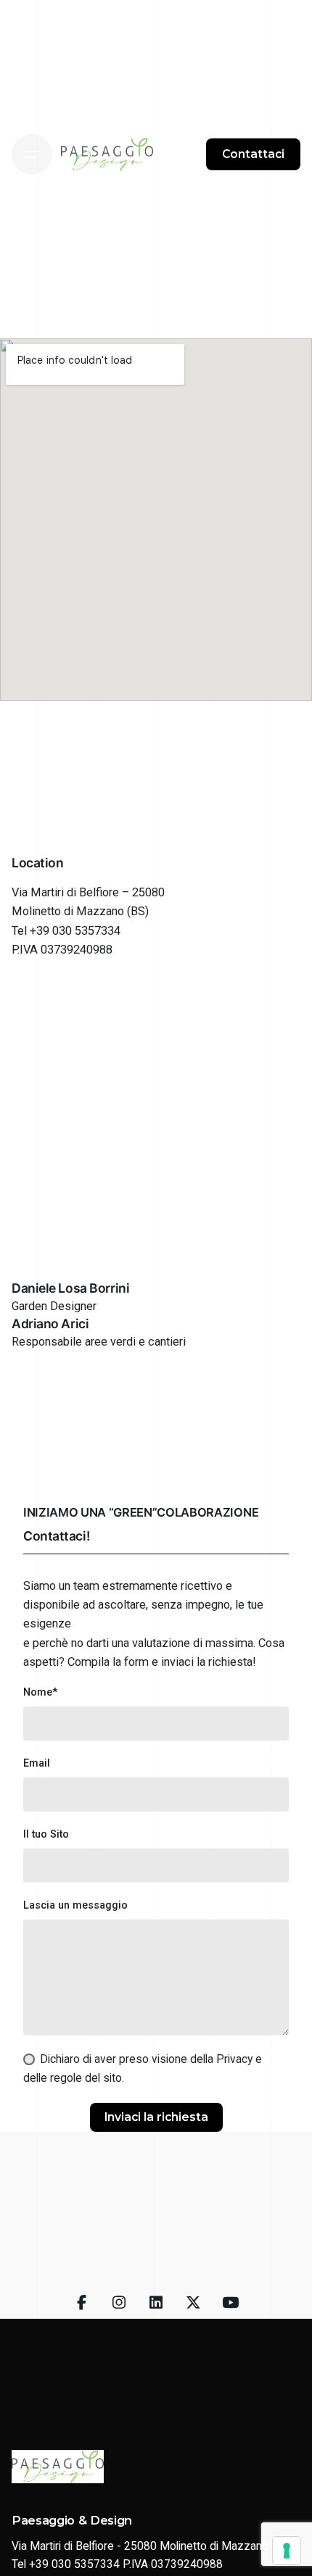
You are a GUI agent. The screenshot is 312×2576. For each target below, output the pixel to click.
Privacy (234, 2059)
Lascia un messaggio (75, 1905)
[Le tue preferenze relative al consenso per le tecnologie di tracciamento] (287, 2551)
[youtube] (231, 2303)
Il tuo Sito (46, 1834)
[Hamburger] (32, 154)
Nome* (40, 1692)
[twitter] (193, 2303)
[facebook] (81, 2303)
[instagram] (119, 2303)
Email (37, 1763)
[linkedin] (156, 2303)
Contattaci (253, 154)
